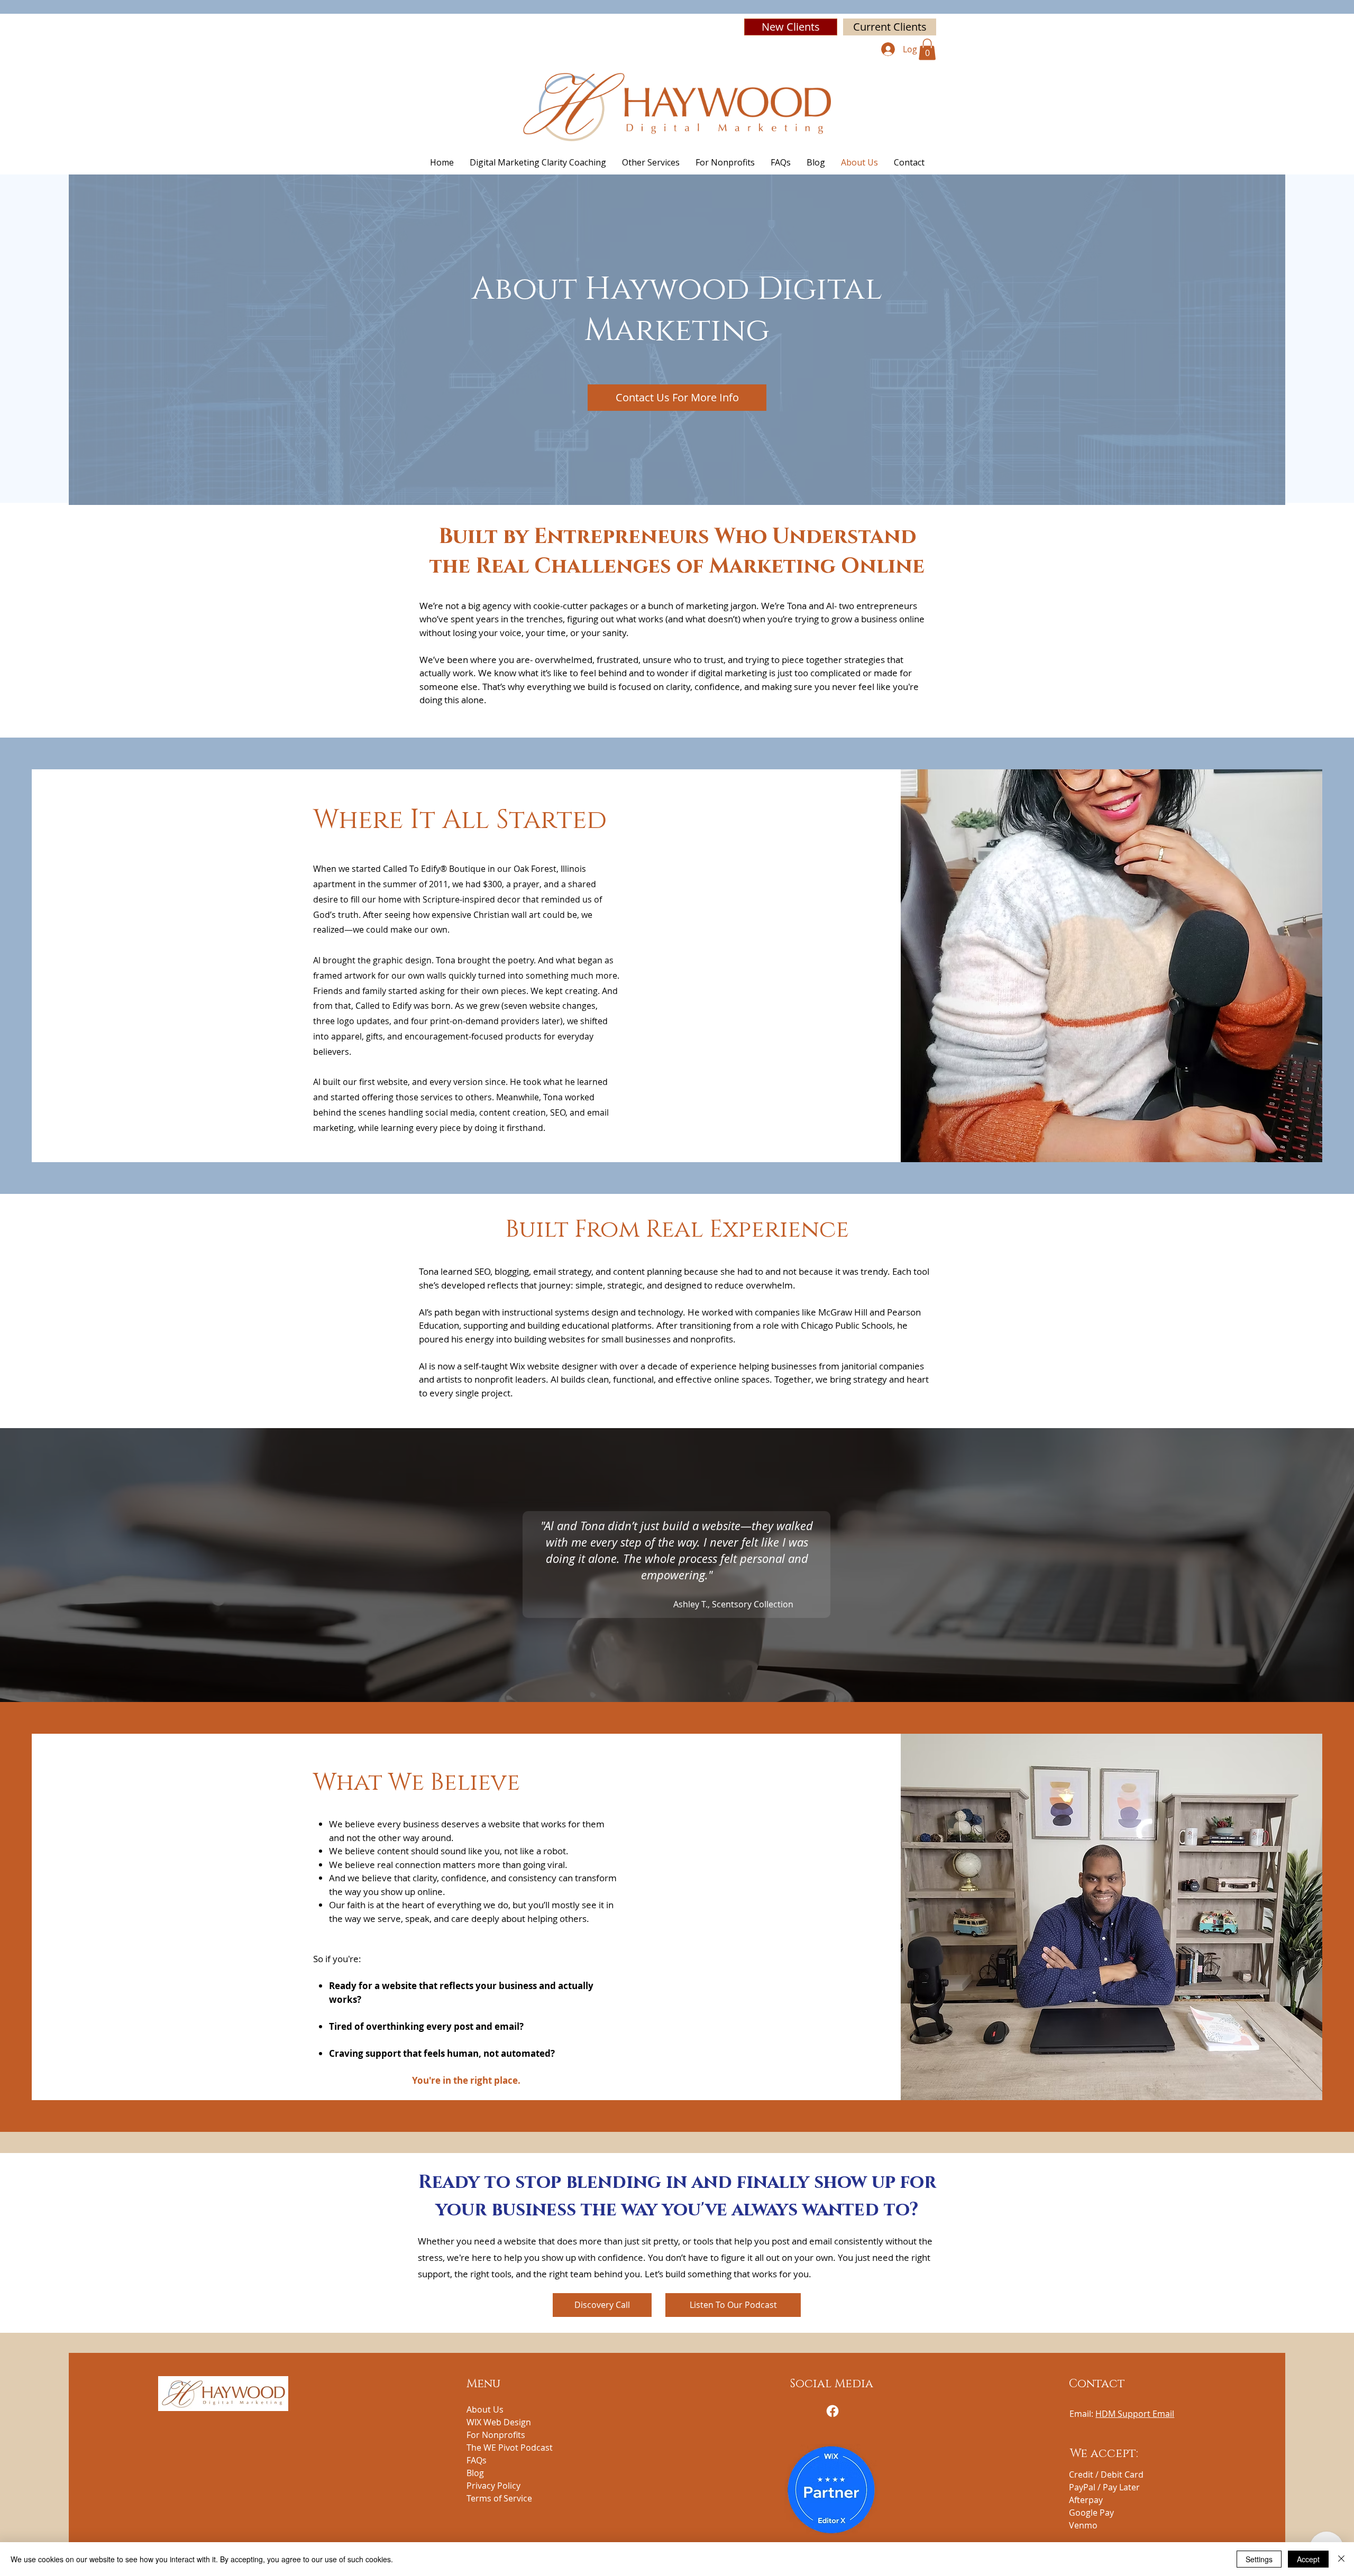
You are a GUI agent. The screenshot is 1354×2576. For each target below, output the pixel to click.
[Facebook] (832, 2411)
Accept (1308, 2559)
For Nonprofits (496, 2435)
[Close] (1341, 2559)
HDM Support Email (1135, 2414)
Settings (1259, 2559)
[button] (927, 49)
